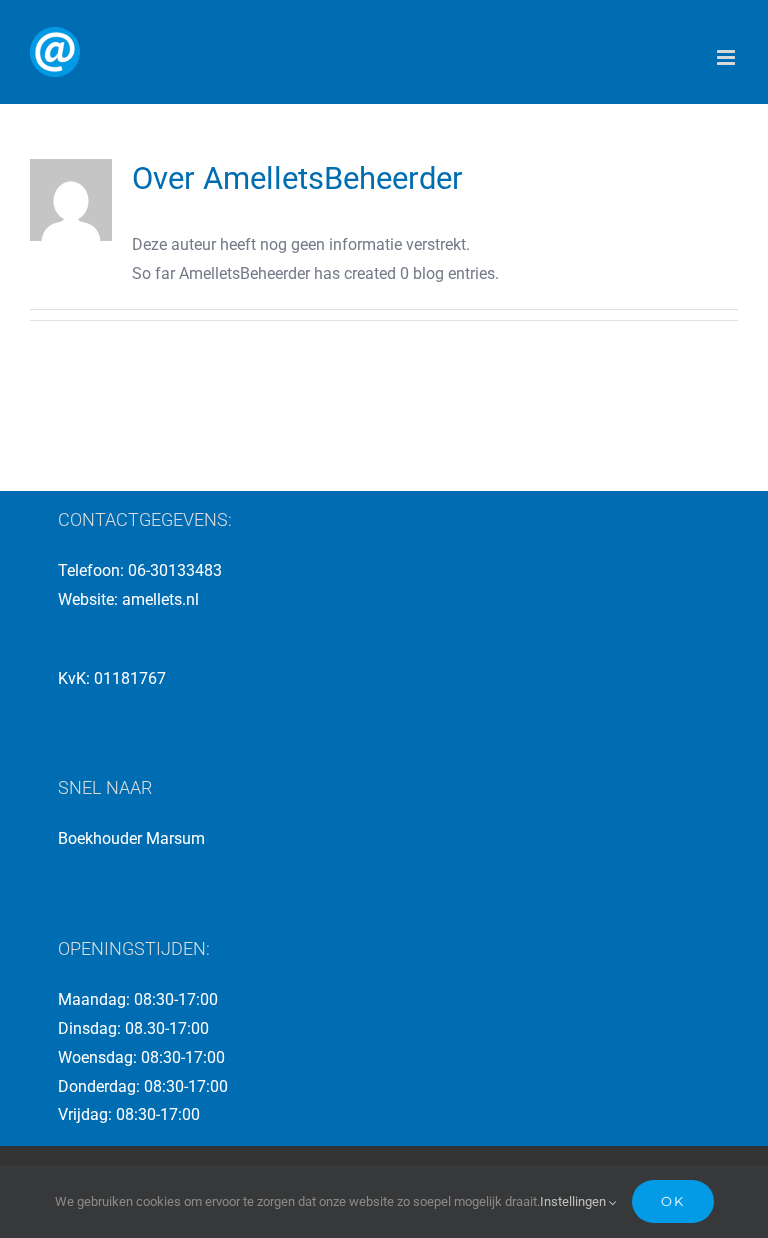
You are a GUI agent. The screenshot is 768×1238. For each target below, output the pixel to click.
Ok (673, 1201)
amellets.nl (160, 599)
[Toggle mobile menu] (727, 57)
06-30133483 (175, 570)
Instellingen (574, 1201)
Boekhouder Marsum (131, 838)
